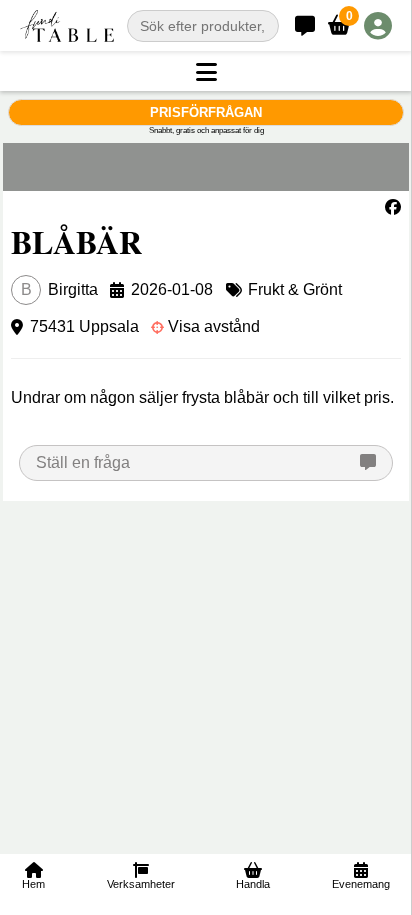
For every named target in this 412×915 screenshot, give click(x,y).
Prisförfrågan (206, 112)
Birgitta (59, 289)
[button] (206, 73)
